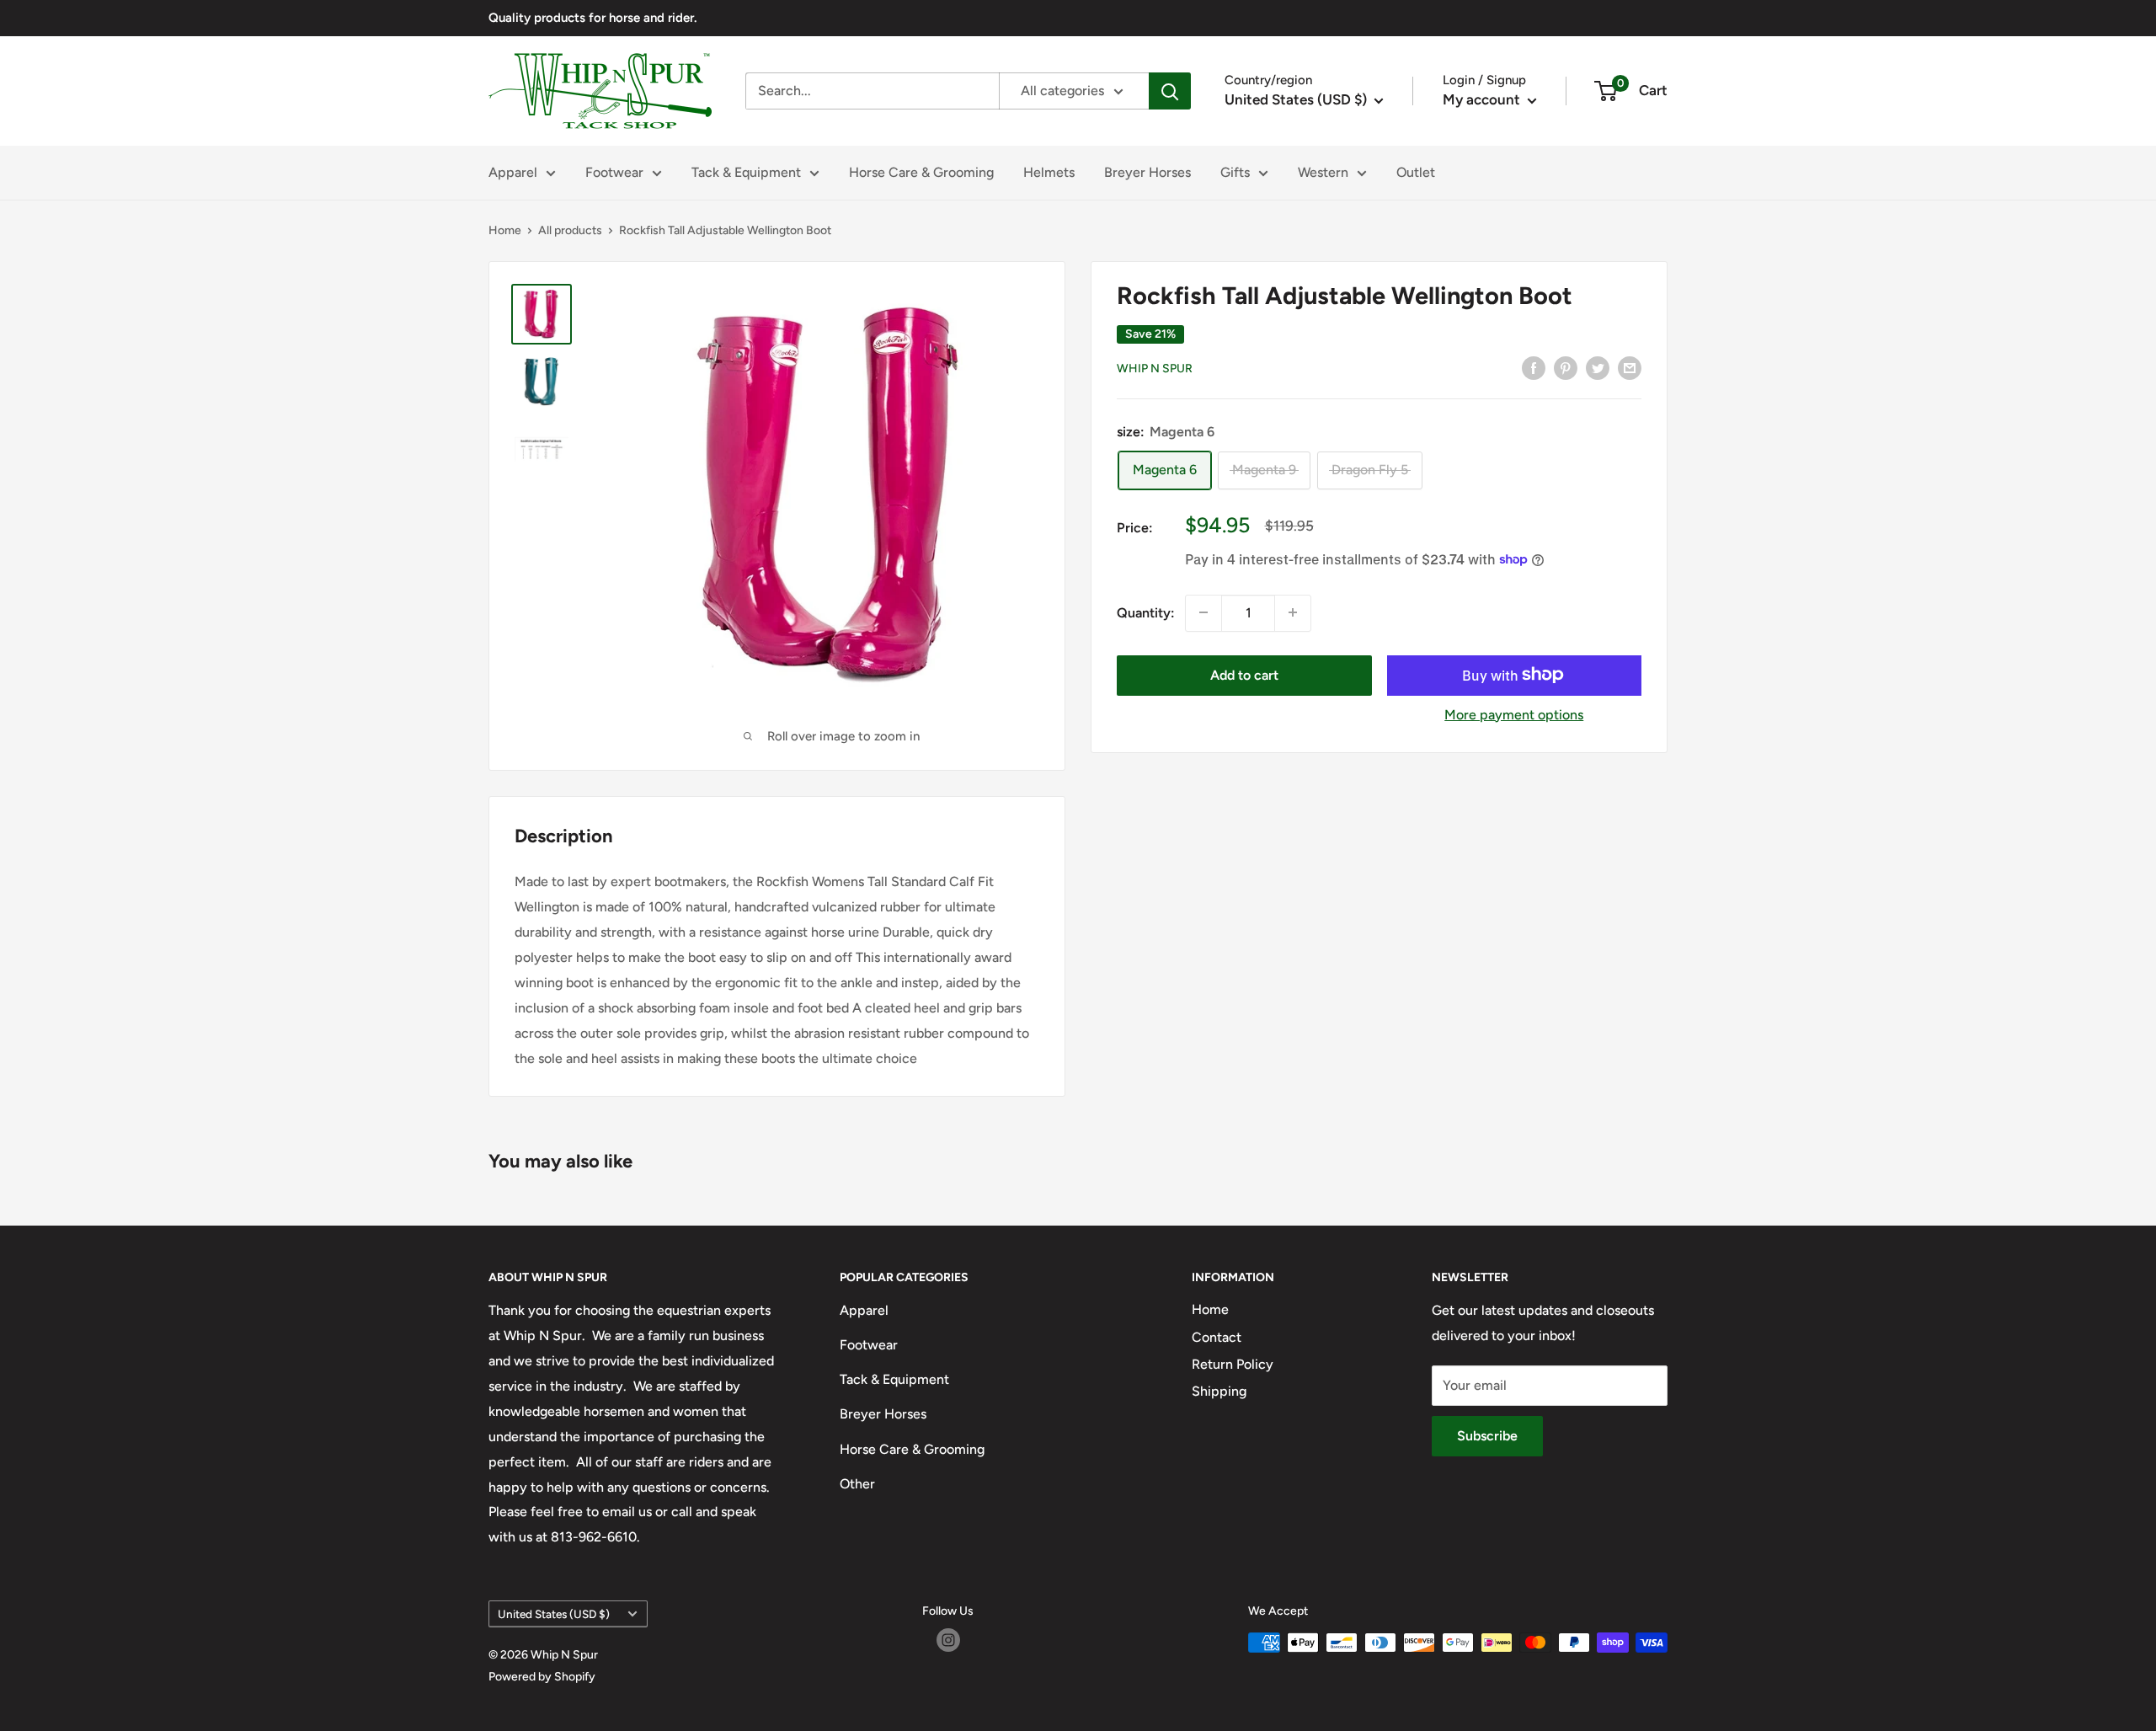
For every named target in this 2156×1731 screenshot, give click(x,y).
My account (1483, 99)
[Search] (1170, 91)
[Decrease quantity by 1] (1203, 612)
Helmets (1049, 172)
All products (570, 230)
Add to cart (1244, 674)
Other (857, 1484)
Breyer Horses (1147, 172)
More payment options (1514, 714)
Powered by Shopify (542, 1677)
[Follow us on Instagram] (948, 1640)
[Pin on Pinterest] (1566, 367)
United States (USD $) (554, 1614)
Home (505, 230)
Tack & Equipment (746, 172)
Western (1323, 172)
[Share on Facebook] (1534, 367)
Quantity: (1146, 613)
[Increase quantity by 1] (1293, 612)
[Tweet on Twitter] (1598, 367)
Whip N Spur (1155, 369)
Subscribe (1487, 1436)
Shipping (1219, 1391)
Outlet (1416, 172)
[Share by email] (1630, 367)
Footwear (614, 172)
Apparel (513, 172)
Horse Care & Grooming (921, 172)
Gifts (1235, 172)
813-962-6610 (594, 1537)
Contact (1217, 1337)
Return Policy (1233, 1364)
